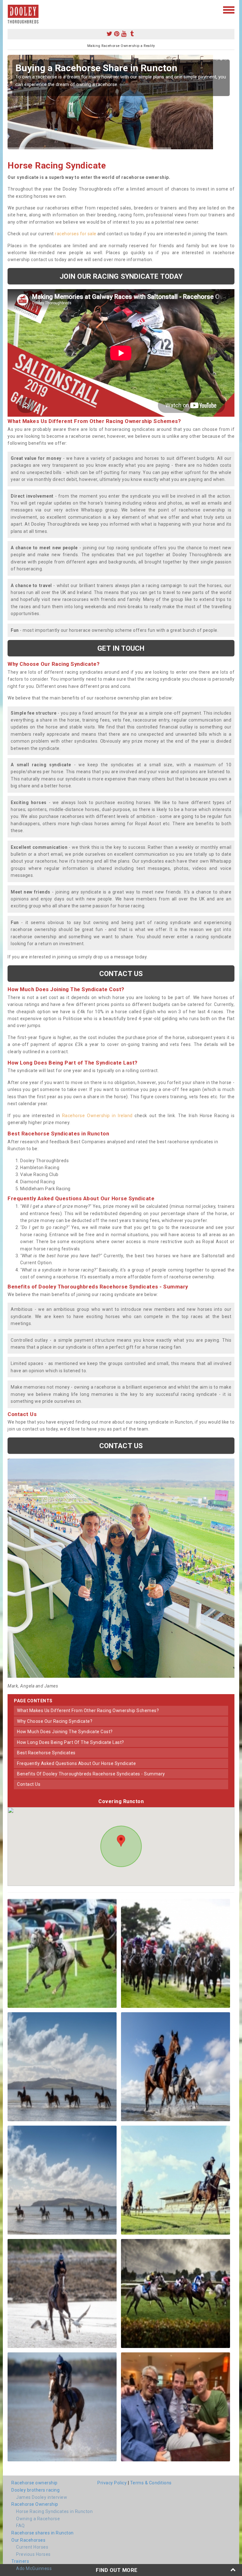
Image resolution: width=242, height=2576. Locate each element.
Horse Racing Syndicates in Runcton (54, 2511)
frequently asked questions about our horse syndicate (76, 1763)
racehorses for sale (76, 234)
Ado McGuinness (34, 2568)
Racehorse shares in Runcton (43, 2533)
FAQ (20, 2526)
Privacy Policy (112, 2483)
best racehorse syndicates (46, 1753)
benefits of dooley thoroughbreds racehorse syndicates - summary (91, 1774)
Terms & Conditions (151, 2483)
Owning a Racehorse (38, 2519)
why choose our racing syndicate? (55, 1721)
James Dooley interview (42, 2497)
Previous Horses (33, 2554)
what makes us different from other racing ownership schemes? (88, 1711)
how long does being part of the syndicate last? (71, 1742)
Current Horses (32, 2547)
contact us (29, 1784)
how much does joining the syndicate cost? (65, 1732)
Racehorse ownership (35, 2483)
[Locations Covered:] (11, 9)
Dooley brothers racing (35, 2490)
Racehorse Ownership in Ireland (97, 1116)
